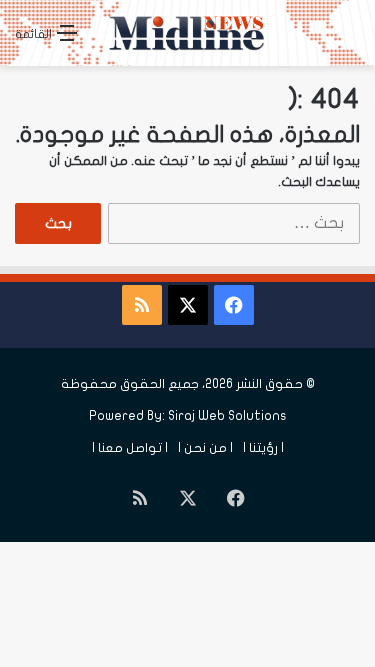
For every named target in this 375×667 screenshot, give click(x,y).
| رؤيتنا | (263, 448)
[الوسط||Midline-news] (188, 33)
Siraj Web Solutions (227, 416)
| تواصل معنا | (130, 448)
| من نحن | (205, 448)
